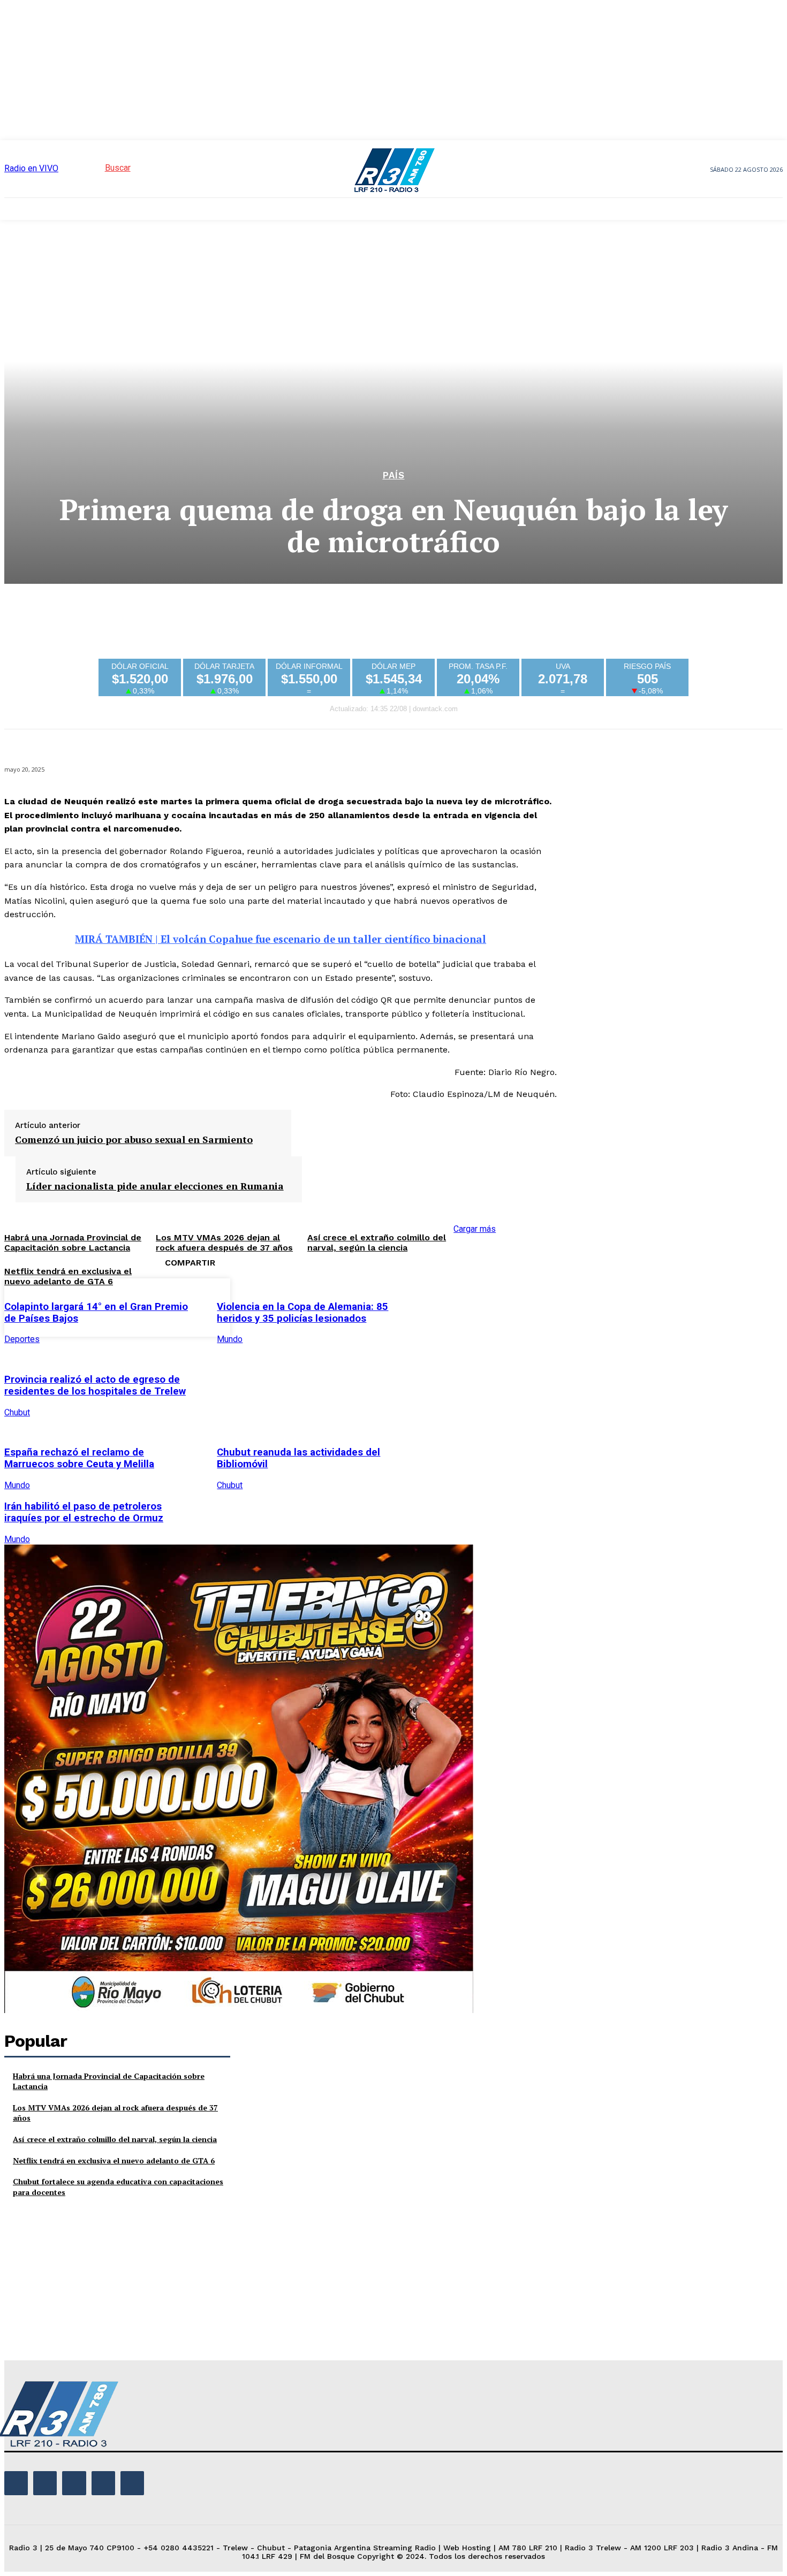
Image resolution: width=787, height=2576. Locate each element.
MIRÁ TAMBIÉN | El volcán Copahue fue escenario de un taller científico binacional (281, 939)
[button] (98, 168)
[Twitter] (477, 1306)
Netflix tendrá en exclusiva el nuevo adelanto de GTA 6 (68, 1276)
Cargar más (475, 1229)
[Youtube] (132, 2483)
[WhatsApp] (554, 1306)
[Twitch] (74, 2483)
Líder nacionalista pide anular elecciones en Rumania (155, 1186)
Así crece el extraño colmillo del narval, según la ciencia (377, 1243)
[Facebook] (438, 1306)
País (394, 475)
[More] (593, 1306)
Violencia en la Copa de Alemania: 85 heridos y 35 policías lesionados (302, 1313)
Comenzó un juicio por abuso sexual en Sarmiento (134, 1140)
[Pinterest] (516, 1306)
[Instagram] (45, 2483)
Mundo (230, 1339)
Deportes (22, 1339)
